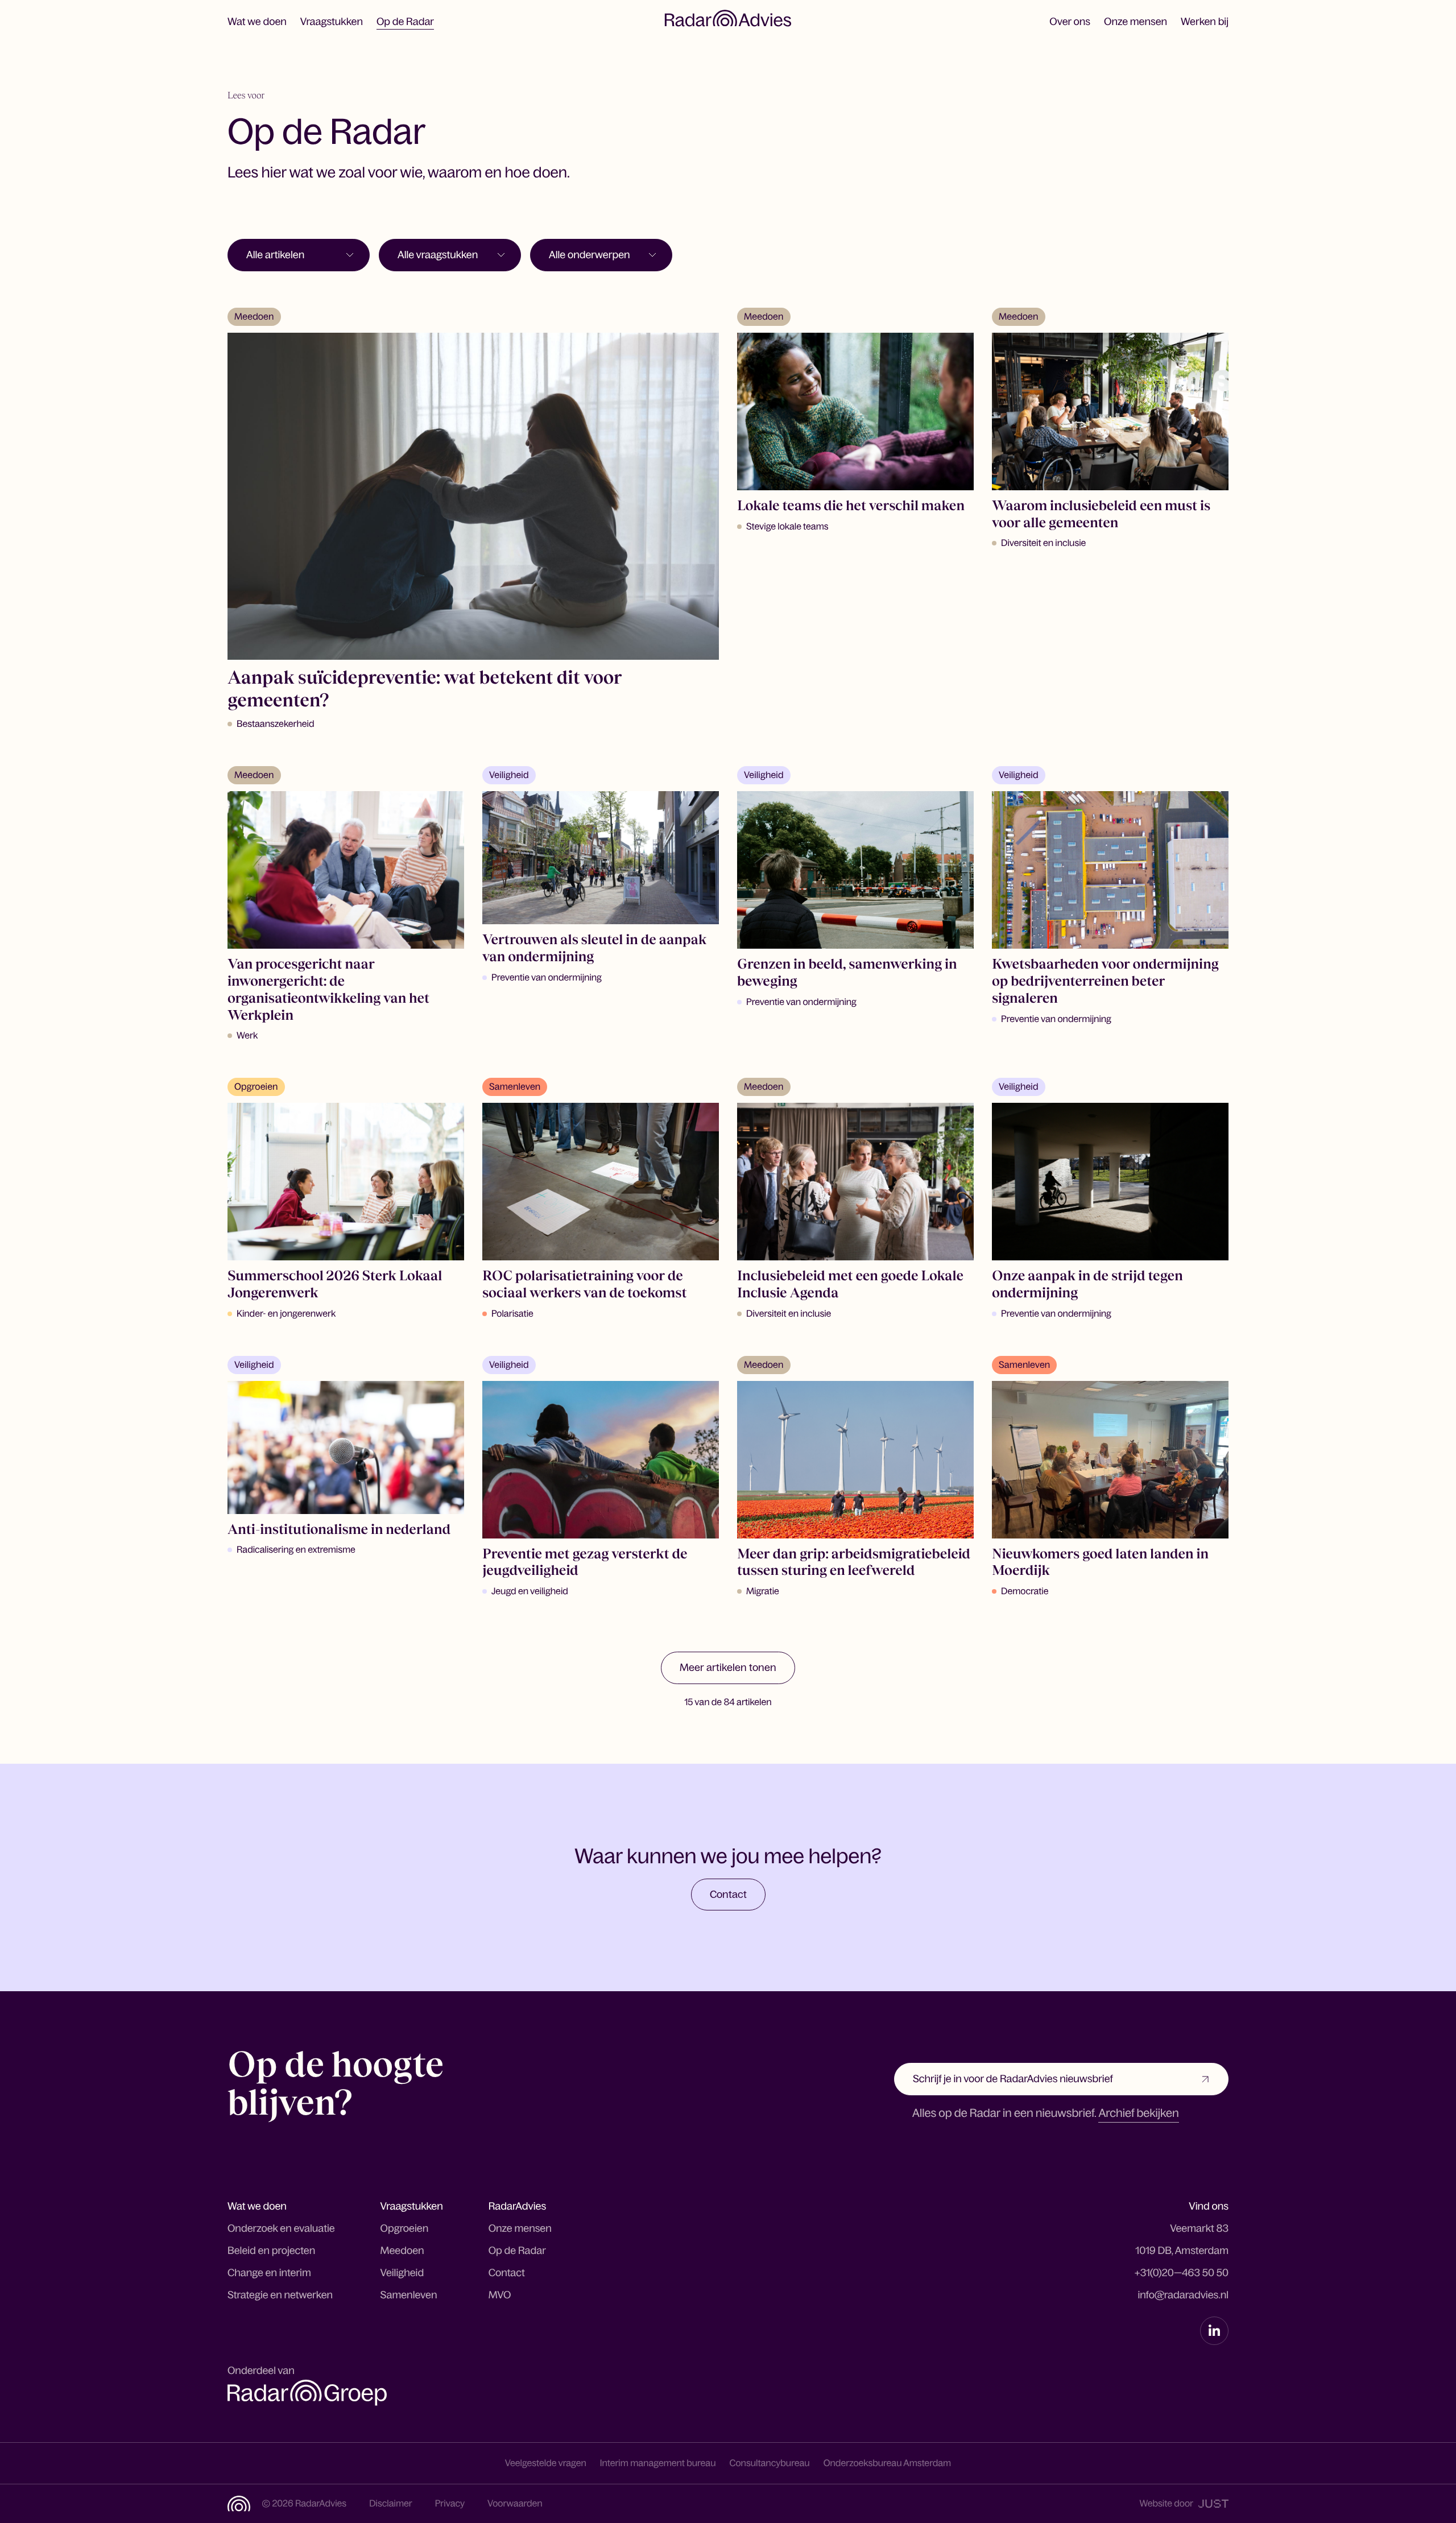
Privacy (450, 2504)
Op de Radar (405, 22)
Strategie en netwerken (280, 2295)
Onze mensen (1136, 22)
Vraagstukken (332, 22)
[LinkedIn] (1214, 2331)
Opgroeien (405, 2228)
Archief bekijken (1138, 2113)
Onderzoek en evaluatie (281, 2228)
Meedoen (402, 2251)
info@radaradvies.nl (1183, 2295)
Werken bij (1205, 22)
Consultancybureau (770, 2463)
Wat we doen (257, 22)
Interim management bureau (658, 2463)
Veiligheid (402, 2273)
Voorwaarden (515, 2504)
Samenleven (409, 2295)
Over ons (1070, 22)
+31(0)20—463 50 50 (1181, 2273)
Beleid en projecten (271, 2251)
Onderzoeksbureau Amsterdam (888, 2463)
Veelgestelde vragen (546, 2463)
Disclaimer (391, 2504)
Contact (507, 2273)
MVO (500, 2295)
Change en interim (269, 2273)
